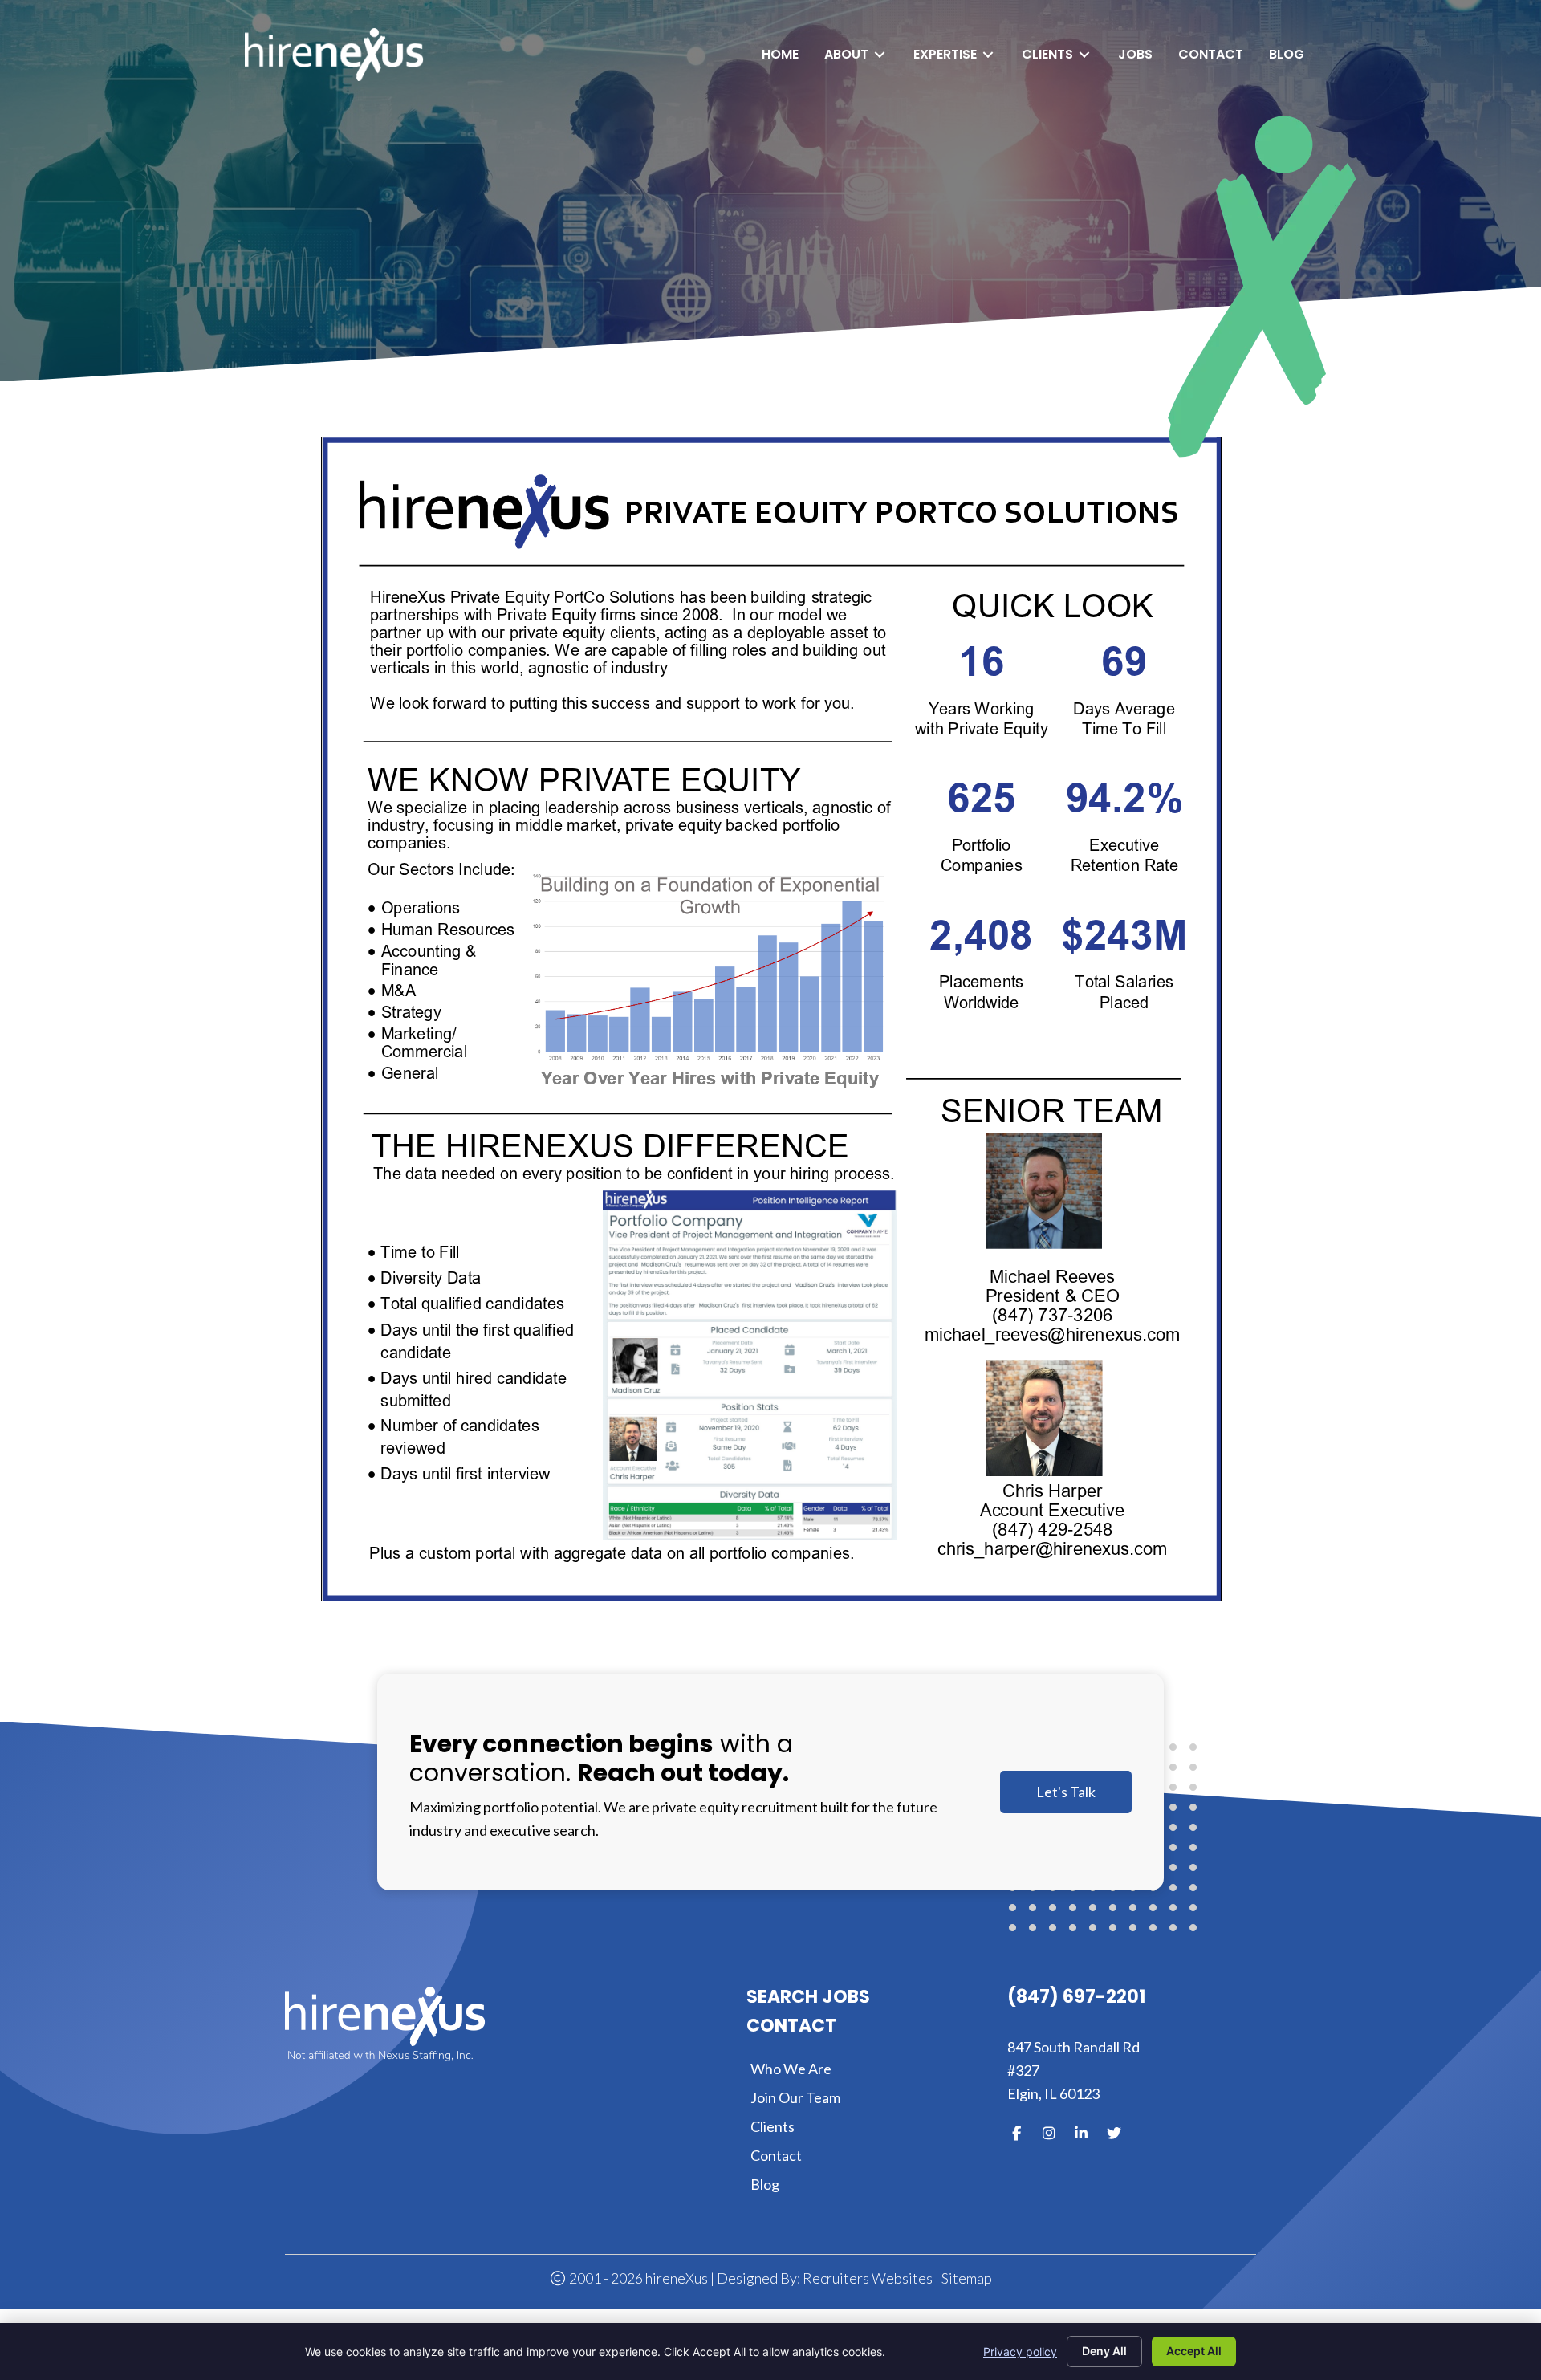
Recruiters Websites (868, 2278)
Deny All (1104, 2351)
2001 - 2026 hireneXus (637, 2278)
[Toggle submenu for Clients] (1084, 55)
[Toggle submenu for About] (880, 55)
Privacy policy (1020, 2352)
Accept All (1194, 2351)
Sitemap (967, 2278)
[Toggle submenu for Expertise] (988, 55)
